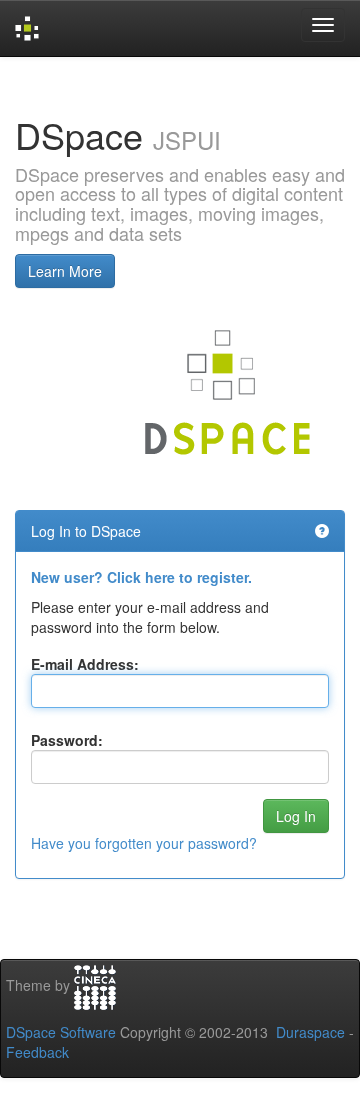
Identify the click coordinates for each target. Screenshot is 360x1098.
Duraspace (310, 1032)
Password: (67, 740)
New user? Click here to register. (141, 577)
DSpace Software (61, 1032)
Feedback (37, 1052)
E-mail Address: (85, 664)
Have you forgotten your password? (144, 843)
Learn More (65, 271)
